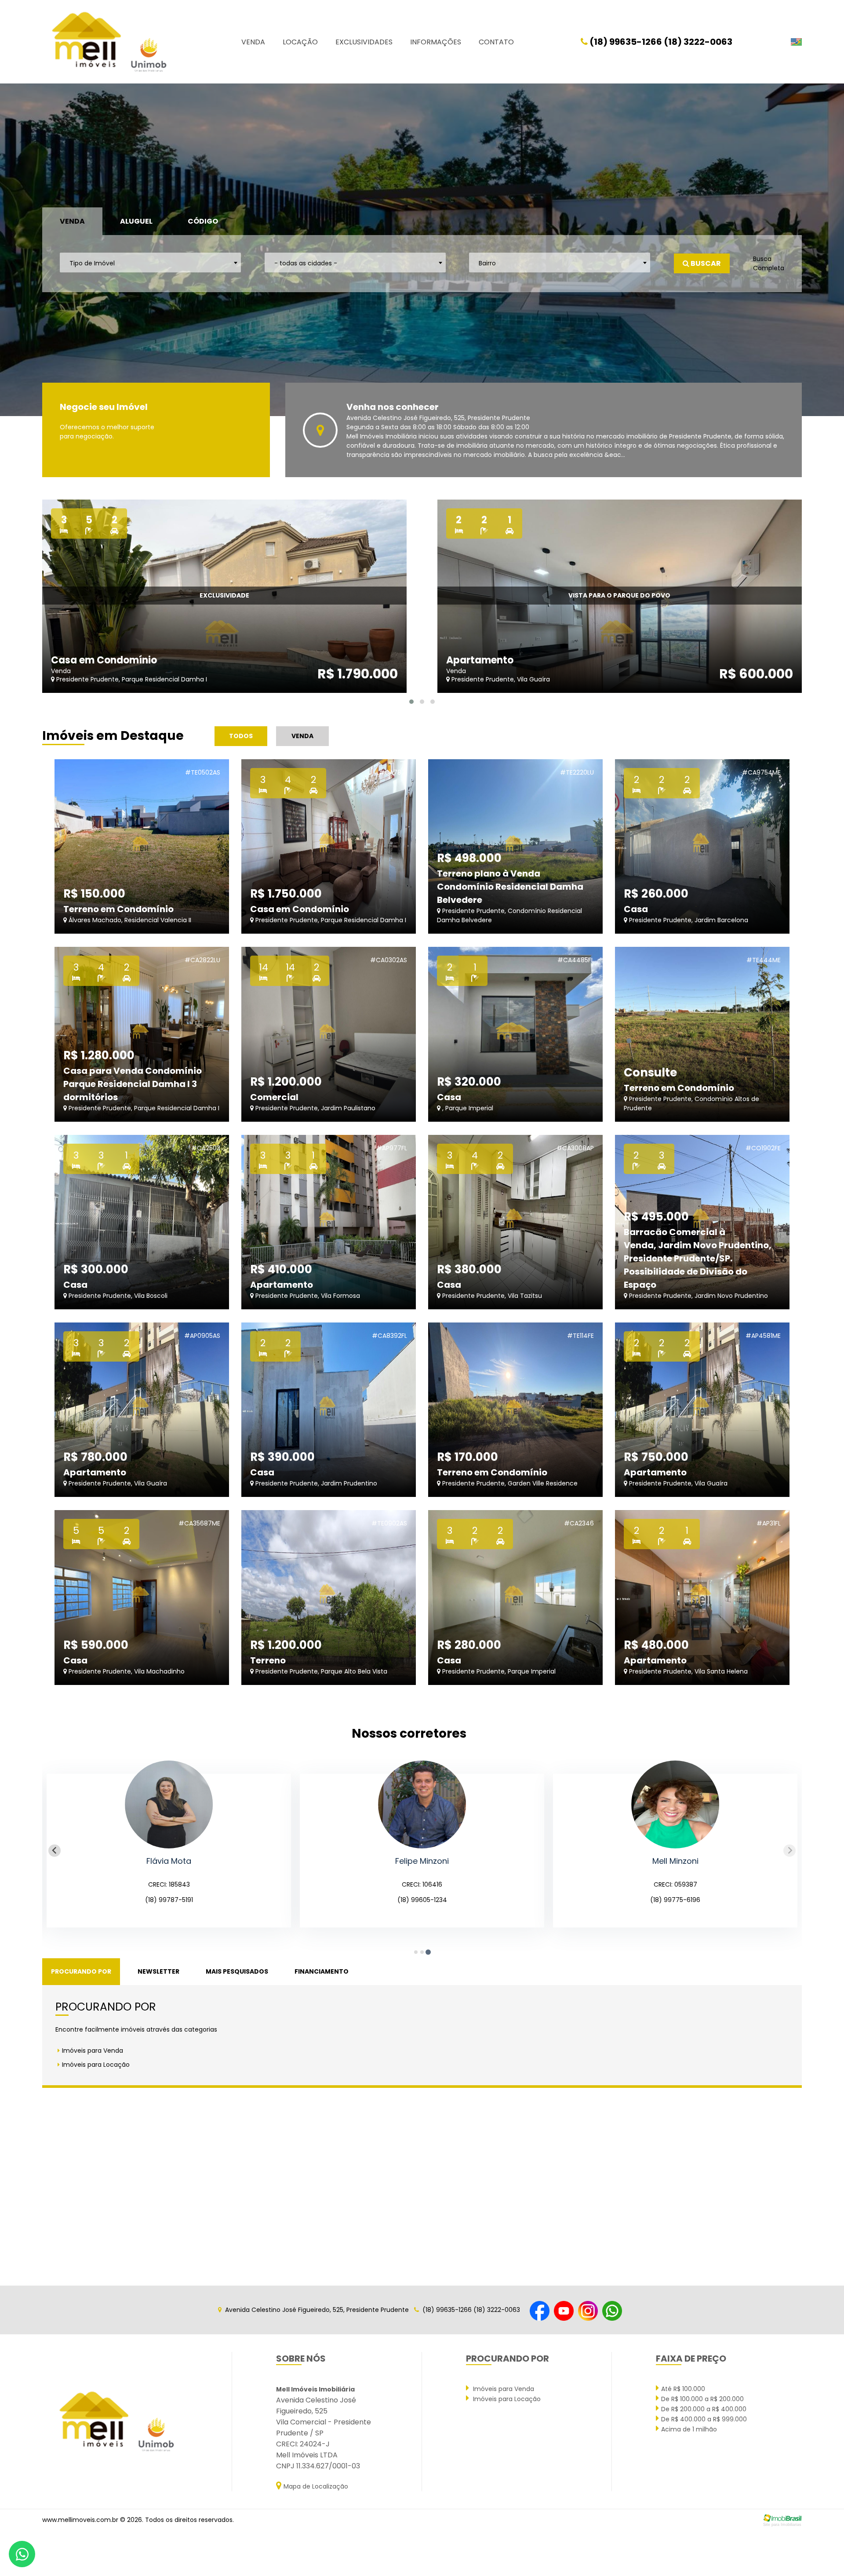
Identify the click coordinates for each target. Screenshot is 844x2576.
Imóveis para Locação (96, 2065)
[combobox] (150, 263)
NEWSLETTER (158, 1971)
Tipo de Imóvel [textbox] (92, 263)
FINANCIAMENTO (322, 1971)
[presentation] (34, 250)
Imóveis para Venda (93, 2051)
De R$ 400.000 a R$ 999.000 (704, 2419)
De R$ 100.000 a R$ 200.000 (702, 2399)
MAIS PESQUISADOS (237, 1971)
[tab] (416, 1952)
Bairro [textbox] (487, 263)
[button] (411, 702)
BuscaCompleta (769, 263)
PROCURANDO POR (81, 1971)
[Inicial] (108, 42)
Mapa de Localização (316, 2486)
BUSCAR (705, 263)
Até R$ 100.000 (683, 2389)
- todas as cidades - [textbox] (306, 263)
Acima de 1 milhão (689, 2429)
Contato (496, 42)
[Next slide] (789, 1851)
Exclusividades (364, 42)
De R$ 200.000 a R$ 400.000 (704, 2409)
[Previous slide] (55, 1851)
